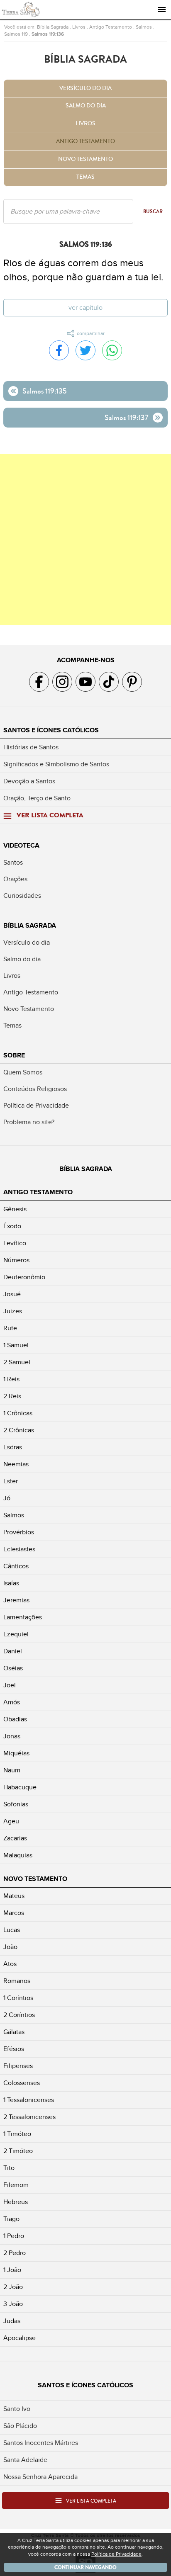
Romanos (17, 1981)
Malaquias (18, 1855)
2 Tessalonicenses (29, 2117)
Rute (10, 1328)
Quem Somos (23, 1072)
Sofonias (16, 1804)
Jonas (12, 1736)
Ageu (11, 1821)
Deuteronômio (24, 1277)
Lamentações (23, 1617)
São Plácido (20, 2426)
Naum (12, 1770)
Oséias (13, 1668)
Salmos (144, 27)
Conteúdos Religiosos (35, 1089)
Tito (9, 2168)
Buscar (153, 211)
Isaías (11, 1583)
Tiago (11, 2219)
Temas (85, 177)
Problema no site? (29, 1122)
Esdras (13, 1447)
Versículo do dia (85, 88)
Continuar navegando (85, 2567)
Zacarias (15, 1838)
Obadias (15, 1719)
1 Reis (11, 1379)
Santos (13, 863)
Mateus (14, 1896)
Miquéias (16, 1753)
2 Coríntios (19, 2015)
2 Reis (12, 1396)
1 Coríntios (18, 1998)
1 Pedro (14, 2236)
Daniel (13, 1651)
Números (16, 1260)
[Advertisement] (85, 540)
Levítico (15, 1243)
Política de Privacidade (36, 1106)
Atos (10, 1964)
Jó (7, 1498)
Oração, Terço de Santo (37, 798)
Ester (11, 1481)
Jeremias (16, 1600)
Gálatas (14, 2032)
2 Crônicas (19, 1430)
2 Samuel (17, 1362)
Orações (15, 879)
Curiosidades (22, 896)
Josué (12, 1294)
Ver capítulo (85, 308)
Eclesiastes (19, 1549)
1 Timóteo (17, 2134)
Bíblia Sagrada (53, 27)
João (10, 1947)
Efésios (14, 2049)
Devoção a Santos (29, 781)
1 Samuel (16, 1345)
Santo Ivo (17, 2409)
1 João (12, 2270)
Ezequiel (16, 1634)
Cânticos (16, 1566)
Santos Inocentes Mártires (41, 2443)
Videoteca (21, 846)
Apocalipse (20, 2338)
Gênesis (15, 1209)
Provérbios (19, 1532)
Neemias (16, 1464)
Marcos (14, 1913)
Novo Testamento (85, 159)
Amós (12, 1702)
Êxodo (12, 1226)
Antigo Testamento (111, 27)
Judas (12, 2321)
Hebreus (16, 2202)
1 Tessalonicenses (29, 2100)
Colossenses (22, 2083)
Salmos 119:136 (48, 34)
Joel (10, 1685)
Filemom (16, 2185)
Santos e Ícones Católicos (51, 730)
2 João (13, 2287)
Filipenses (18, 2066)
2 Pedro (15, 2253)
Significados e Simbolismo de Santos (56, 764)
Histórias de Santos (31, 747)
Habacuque (20, 1787)
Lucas (12, 1930)
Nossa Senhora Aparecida (40, 2477)
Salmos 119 (16, 34)
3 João (13, 2304)
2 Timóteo (18, 2151)
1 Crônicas (18, 1413)
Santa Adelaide (25, 2460)
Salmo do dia (86, 106)
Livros (79, 27)
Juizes (13, 1311)
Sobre (14, 1055)
